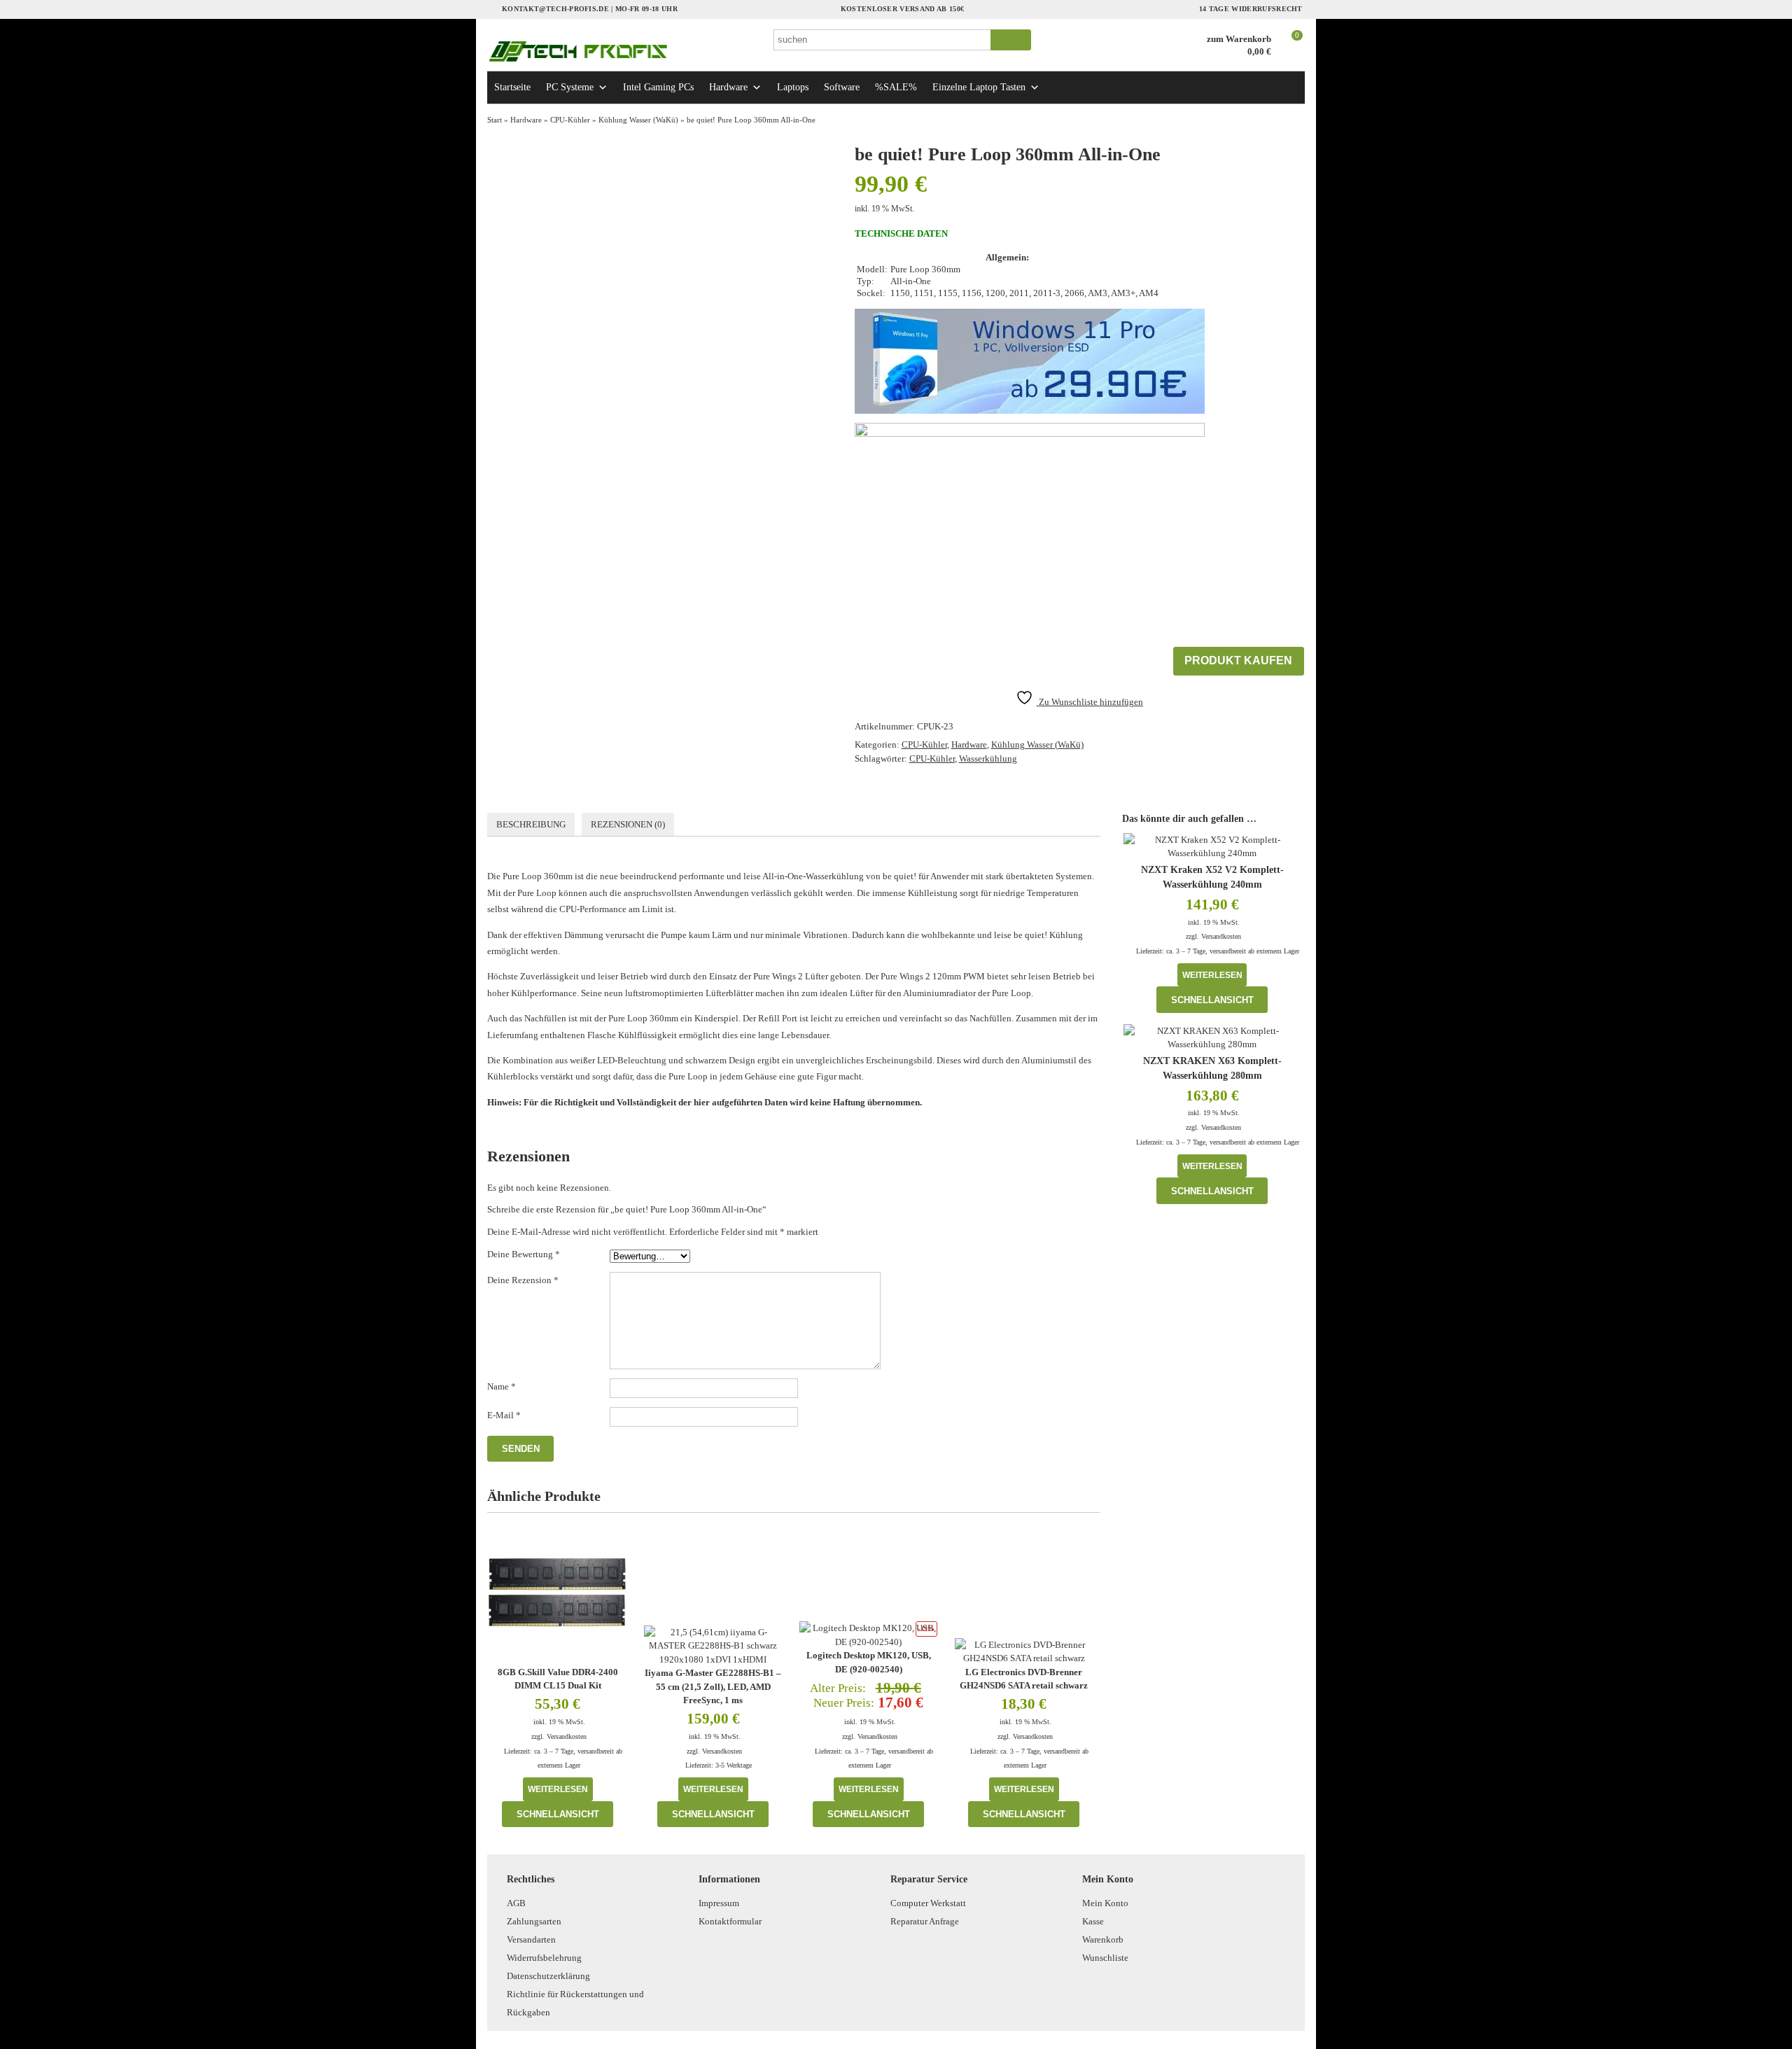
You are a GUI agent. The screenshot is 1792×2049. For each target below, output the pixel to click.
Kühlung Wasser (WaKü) (638, 120)
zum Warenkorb (1239, 39)
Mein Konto (1105, 1903)
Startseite (512, 87)
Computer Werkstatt (928, 1903)
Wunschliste (1105, 1958)
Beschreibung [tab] (531, 824)
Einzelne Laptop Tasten (979, 87)
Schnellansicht (558, 1814)
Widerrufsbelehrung (544, 1958)
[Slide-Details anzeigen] (1030, 361)
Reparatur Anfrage (925, 1921)
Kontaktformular (730, 1921)
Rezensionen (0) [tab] (628, 824)
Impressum (719, 1903)
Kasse (1093, 1921)
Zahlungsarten (534, 1921)
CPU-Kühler (570, 120)
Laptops (793, 87)
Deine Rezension (523, 1280)
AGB (516, 1903)
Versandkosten (567, 1736)
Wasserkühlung (988, 758)
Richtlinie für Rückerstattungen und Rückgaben (575, 2003)
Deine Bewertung (524, 1254)
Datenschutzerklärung (548, 1976)
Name (502, 1386)
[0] (1290, 53)
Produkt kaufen (1238, 660)
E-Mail (504, 1415)
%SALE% (896, 87)
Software (842, 87)
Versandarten (531, 1939)
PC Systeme (570, 87)
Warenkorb (1103, 1939)
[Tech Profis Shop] (623, 51)
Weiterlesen (558, 1789)
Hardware (728, 87)
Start (495, 120)
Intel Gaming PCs (658, 87)
